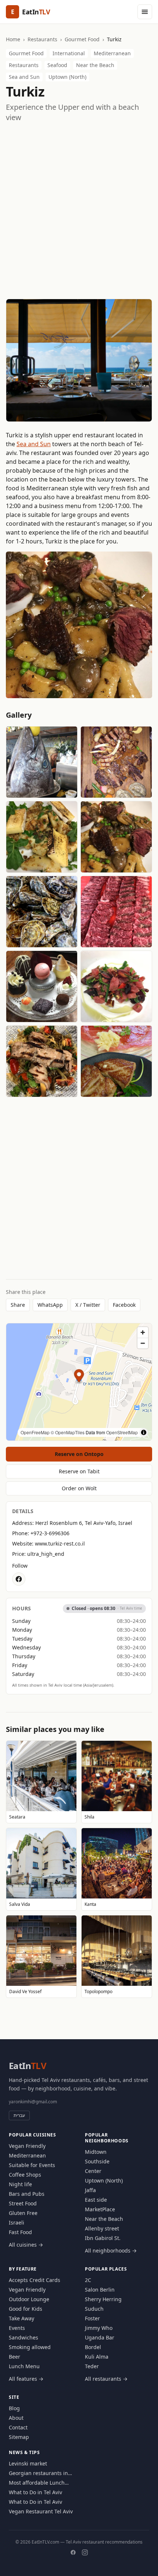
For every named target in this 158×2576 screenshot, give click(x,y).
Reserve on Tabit (79, 1471)
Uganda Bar (100, 2337)
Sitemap (19, 2437)
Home (13, 39)
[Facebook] (73, 2552)
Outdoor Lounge (29, 2299)
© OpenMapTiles (68, 1432)
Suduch (94, 2309)
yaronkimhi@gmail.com (33, 2102)
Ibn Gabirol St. (103, 2238)
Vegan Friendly (27, 2146)
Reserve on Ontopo (79, 1454)
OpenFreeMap (35, 1432)
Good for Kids (26, 2309)
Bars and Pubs (27, 2194)
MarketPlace (100, 2209)
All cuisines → (26, 2245)
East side (96, 2200)
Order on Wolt (79, 1488)
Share (18, 1305)
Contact (18, 2427)
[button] (79, 1377)
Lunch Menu (24, 2366)
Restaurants (42, 39)
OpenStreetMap (122, 1432)
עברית (19, 2115)
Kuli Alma (97, 2357)
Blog (14, 2408)
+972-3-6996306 (50, 1533)
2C (88, 2280)
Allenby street (102, 2228)
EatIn (28, 2066)
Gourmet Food (82, 39)
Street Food (23, 2203)
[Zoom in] (143, 1332)
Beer (15, 2357)
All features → (26, 2379)
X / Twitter (88, 1305)
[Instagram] (85, 2552)
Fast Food (20, 2232)
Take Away (21, 2318)
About (16, 2418)
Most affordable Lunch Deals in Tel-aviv (37, 2483)
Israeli (17, 2222)
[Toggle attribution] (144, 1432)
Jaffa (90, 2190)
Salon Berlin (100, 2290)
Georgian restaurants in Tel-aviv (38, 2473)
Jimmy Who (99, 2328)
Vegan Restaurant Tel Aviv (41, 2511)
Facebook (124, 1305)
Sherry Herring (103, 2299)
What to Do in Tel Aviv (35, 2492)
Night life (20, 2184)
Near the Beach (95, 65)
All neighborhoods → (111, 2250)
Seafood (57, 65)
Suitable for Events (32, 2165)
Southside (97, 2161)
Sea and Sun (24, 77)
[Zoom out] (143, 1343)
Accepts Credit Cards (35, 2280)
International (69, 53)
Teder (92, 2366)
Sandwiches (24, 2337)
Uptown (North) (67, 77)
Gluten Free (23, 2213)
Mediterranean (112, 53)
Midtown (96, 2152)
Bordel (93, 2347)
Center (93, 2171)
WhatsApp (50, 1305)
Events (17, 2328)
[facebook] (19, 1579)
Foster (92, 2318)
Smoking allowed (30, 2347)
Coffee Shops (25, 2175)
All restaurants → (106, 2379)
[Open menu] (145, 12)
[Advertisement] (79, 211)
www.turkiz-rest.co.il (60, 1543)
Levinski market (28, 2463)
